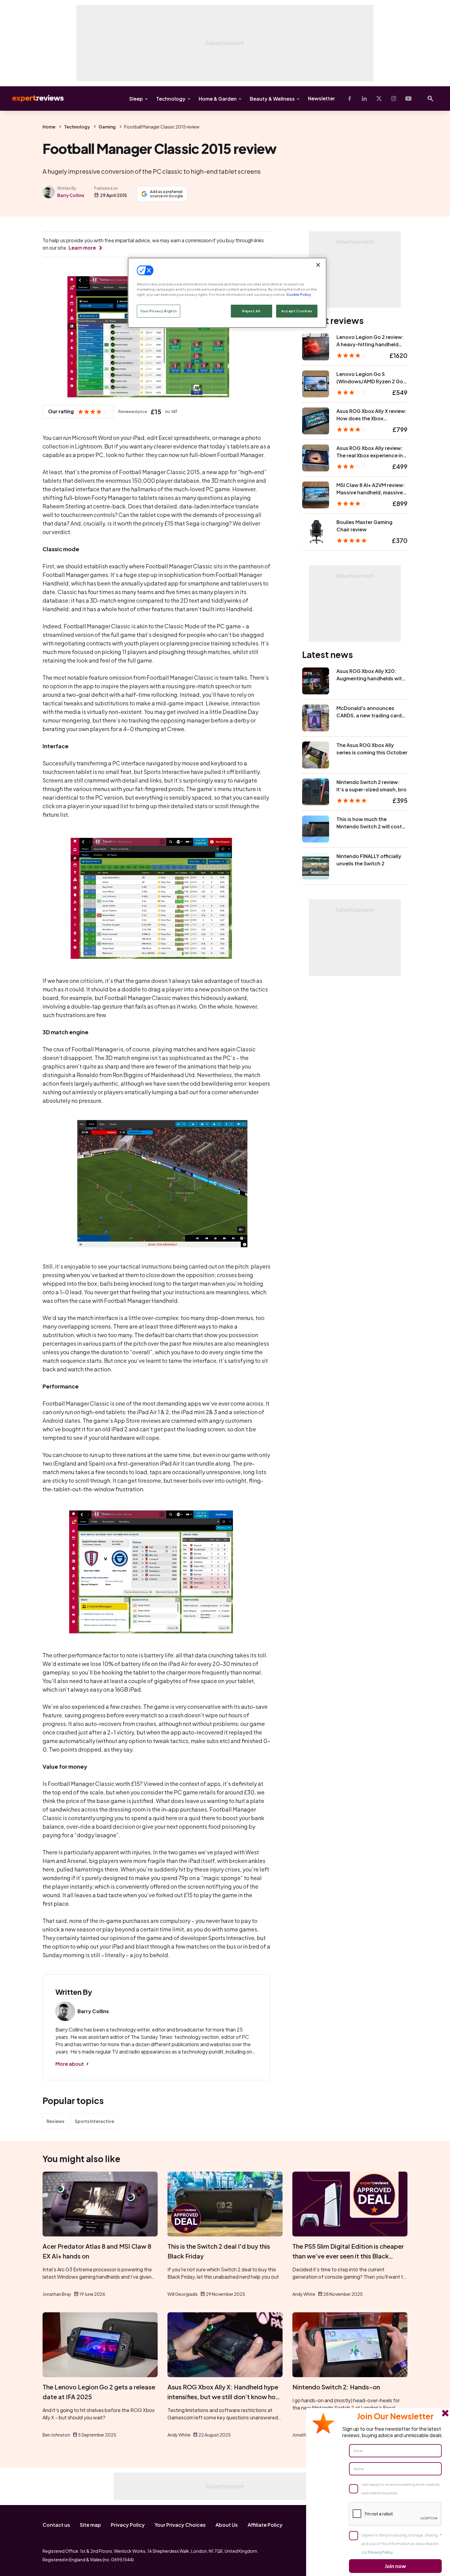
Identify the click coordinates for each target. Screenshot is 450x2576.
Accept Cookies (297, 311)
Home (49, 127)
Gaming (107, 127)
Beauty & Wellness (272, 99)
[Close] (318, 265)
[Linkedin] (364, 99)
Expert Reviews (33, 99)
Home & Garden (218, 99)
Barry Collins (71, 195)
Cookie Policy (299, 294)
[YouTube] (408, 99)
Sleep (136, 99)
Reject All (251, 311)
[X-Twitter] (379, 99)
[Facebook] (350, 99)
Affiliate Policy (265, 2525)
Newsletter (321, 98)
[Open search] (430, 99)
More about (70, 2064)
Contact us (56, 2525)
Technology (171, 99)
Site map (90, 2525)
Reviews (55, 2121)
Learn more (82, 248)
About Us (227, 2525)
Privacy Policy (128, 2525)
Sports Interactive (94, 2121)
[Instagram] (394, 99)
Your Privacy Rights (159, 311)
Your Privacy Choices (180, 2525)
